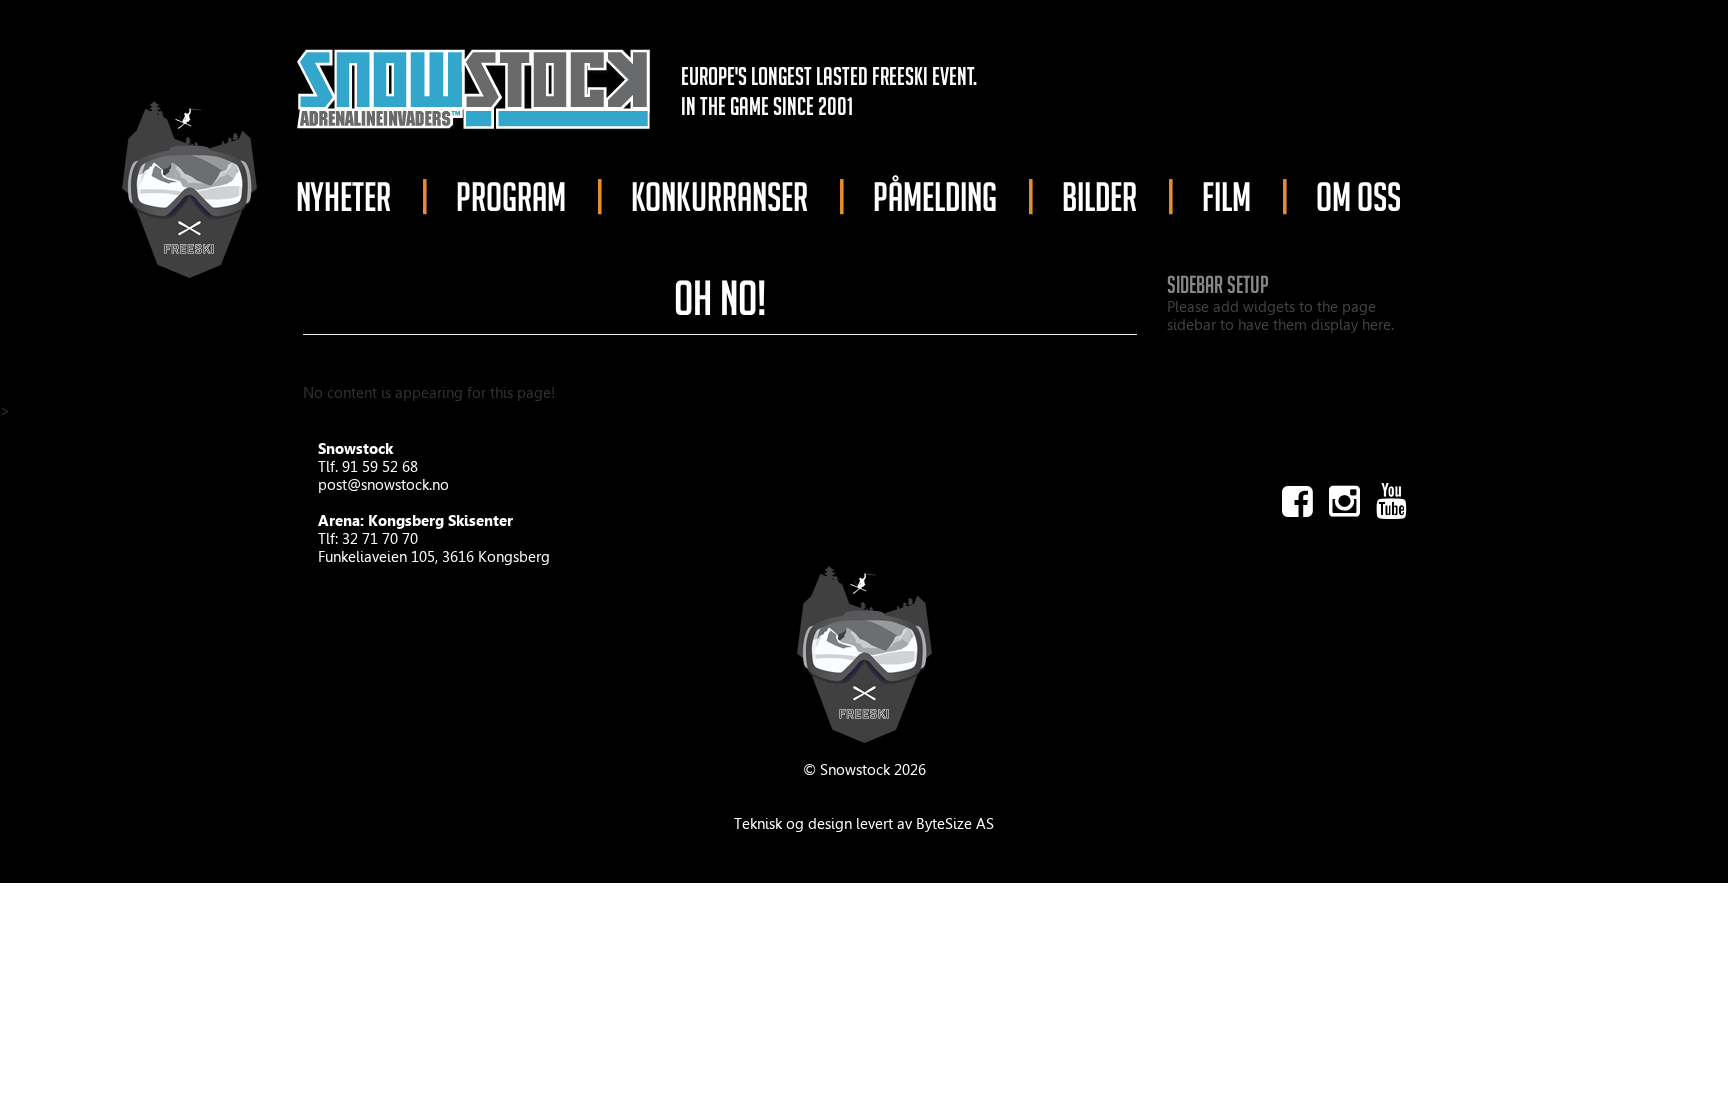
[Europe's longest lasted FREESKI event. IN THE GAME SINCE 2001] (473, 87)
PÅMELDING (935, 196)
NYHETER (343, 196)
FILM (1226, 196)
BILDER (1099, 196)
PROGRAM (511, 196)
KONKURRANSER (719, 196)
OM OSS (1358, 196)
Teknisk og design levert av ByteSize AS (864, 824)
